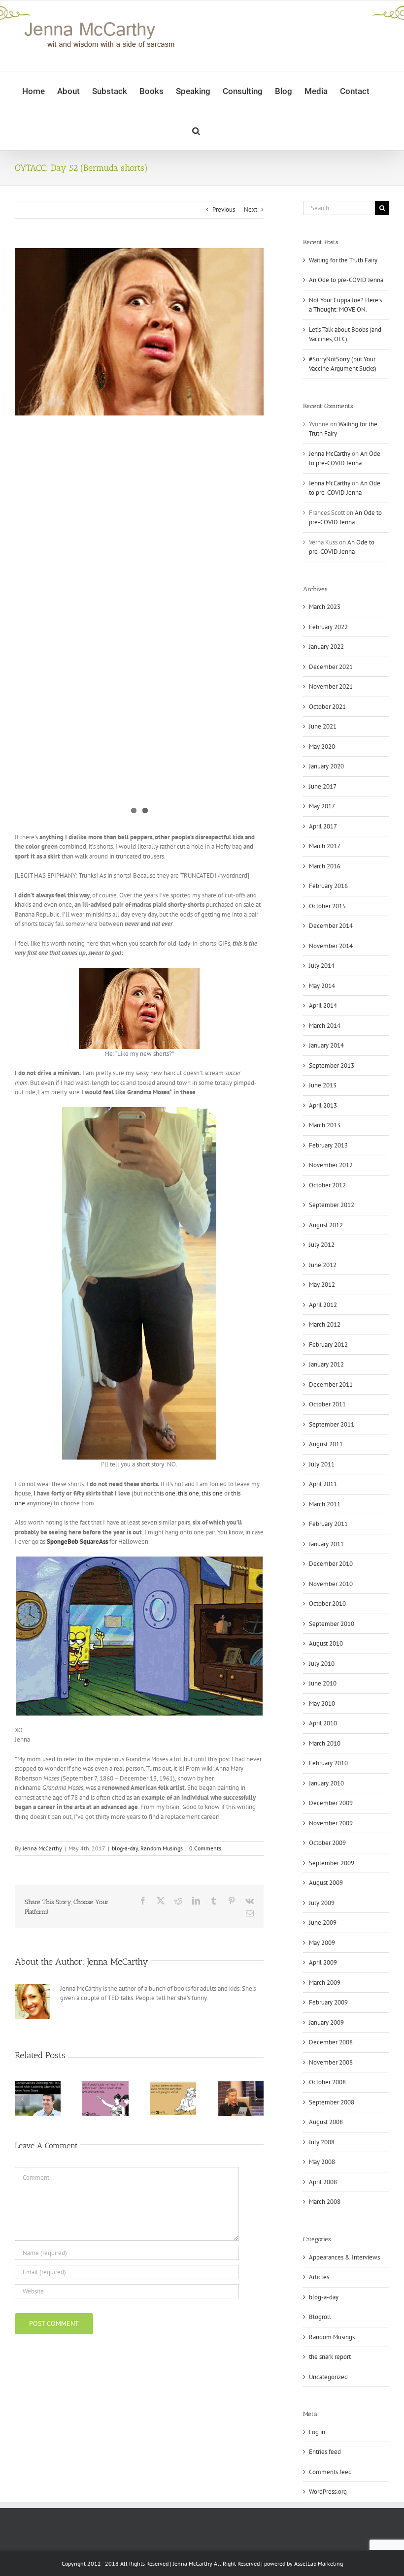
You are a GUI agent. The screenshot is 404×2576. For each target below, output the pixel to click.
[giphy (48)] (139, 332)
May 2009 (322, 1943)
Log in (317, 2432)
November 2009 (331, 1823)
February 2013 (328, 1145)
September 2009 (332, 1863)
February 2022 (328, 627)
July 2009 (322, 1903)
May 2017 (322, 806)
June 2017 (323, 786)
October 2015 (327, 906)
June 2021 (323, 726)
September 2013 (332, 1065)
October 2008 (327, 2082)
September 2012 (332, 1205)
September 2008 (332, 2102)
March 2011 (325, 1504)
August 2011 (326, 1444)
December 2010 (331, 1564)
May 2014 (322, 986)
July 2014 (322, 966)
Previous (224, 209)
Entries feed (325, 2452)
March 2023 (325, 607)
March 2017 (325, 846)
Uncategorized (328, 2377)
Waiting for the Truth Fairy (343, 260)
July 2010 (322, 1664)
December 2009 (331, 1803)
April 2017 (323, 826)
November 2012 (331, 1165)
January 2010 (326, 1783)
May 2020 (322, 747)
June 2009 (323, 1923)
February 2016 (328, 886)
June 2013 (323, 1085)
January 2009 (326, 2022)
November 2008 (331, 2062)
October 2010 (327, 1604)
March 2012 (325, 1324)
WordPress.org (328, 2492)
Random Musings (162, 1848)
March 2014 (325, 1026)
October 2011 (327, 1404)
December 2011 (331, 1384)
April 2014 (323, 1005)
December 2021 (331, 667)
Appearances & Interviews (344, 2257)
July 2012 (322, 1245)
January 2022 (326, 647)
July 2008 (322, 2142)
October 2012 (327, 1185)
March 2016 (325, 866)
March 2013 (325, 1125)
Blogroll (320, 2317)
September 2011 (332, 1424)
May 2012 (322, 1285)
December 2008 (331, 2042)
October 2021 (327, 707)
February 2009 (328, 2002)
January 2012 (326, 1364)
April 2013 (323, 1105)
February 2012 (328, 1345)
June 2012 (323, 1265)
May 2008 (322, 2162)
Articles (319, 2277)
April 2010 (323, 1723)
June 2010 (323, 1683)
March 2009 (325, 1983)
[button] (196, 130)
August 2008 (326, 2122)
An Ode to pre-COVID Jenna (346, 280)
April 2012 (323, 1305)
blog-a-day (125, 1848)
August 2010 (326, 1643)
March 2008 (325, 2202)
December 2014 (331, 926)
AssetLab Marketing (319, 2563)
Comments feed (330, 2472)
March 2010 (325, 1743)
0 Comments (205, 1848)
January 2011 (326, 1544)
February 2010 (328, 1763)
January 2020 (326, 766)
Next (251, 209)
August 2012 (326, 1225)
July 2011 (322, 1464)
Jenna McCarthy (42, 1848)
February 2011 (328, 1524)
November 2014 (331, 946)
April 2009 (323, 1962)
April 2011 (323, 1484)
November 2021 (331, 686)
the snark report (330, 2357)
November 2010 (331, 1584)
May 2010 (322, 1703)
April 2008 (323, 2182)
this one (164, 1493)
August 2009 (326, 1883)
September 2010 (332, 1624)
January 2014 (326, 1045)
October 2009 (327, 1843)
